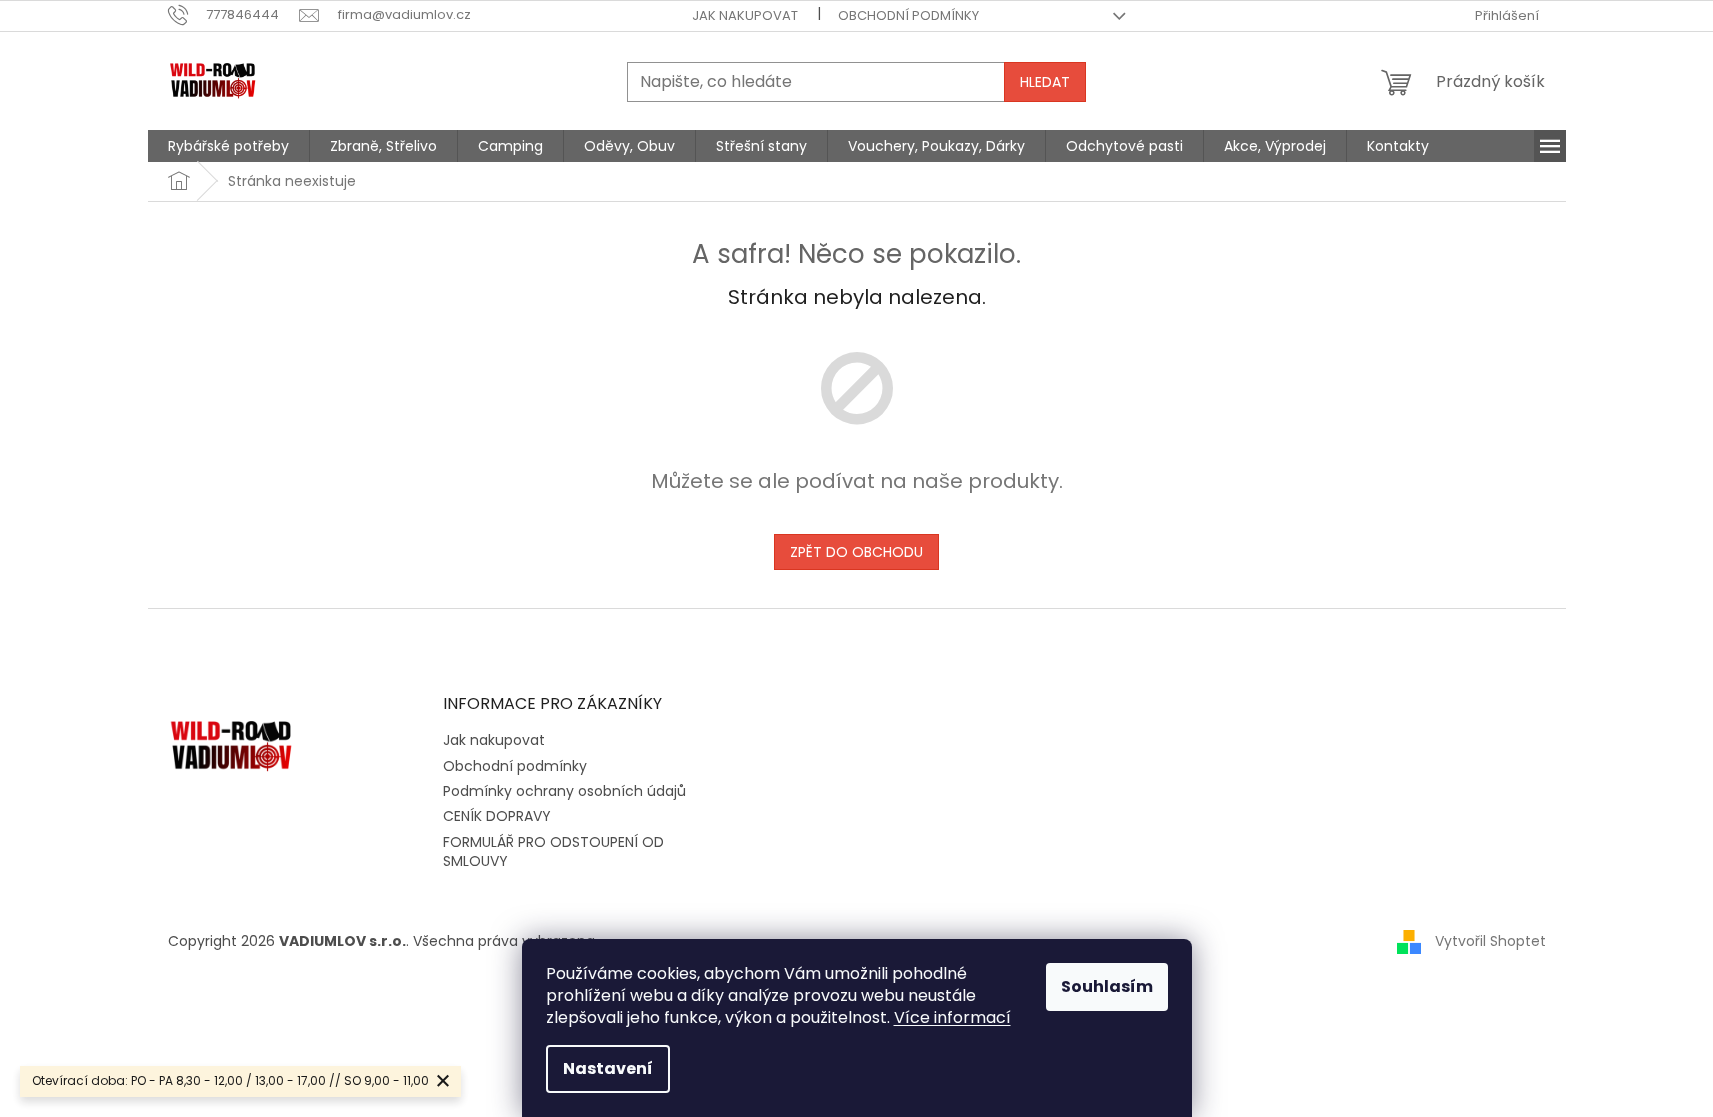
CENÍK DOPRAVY (497, 816)
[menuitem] (228, 146)
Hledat (1045, 82)
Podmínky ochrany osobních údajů (564, 791)
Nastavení (608, 1068)
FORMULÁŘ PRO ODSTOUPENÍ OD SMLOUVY (553, 851)
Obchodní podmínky (908, 15)
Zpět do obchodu (856, 552)
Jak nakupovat (745, 15)
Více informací (952, 1017)
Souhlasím (1107, 986)
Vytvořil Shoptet (1490, 941)
